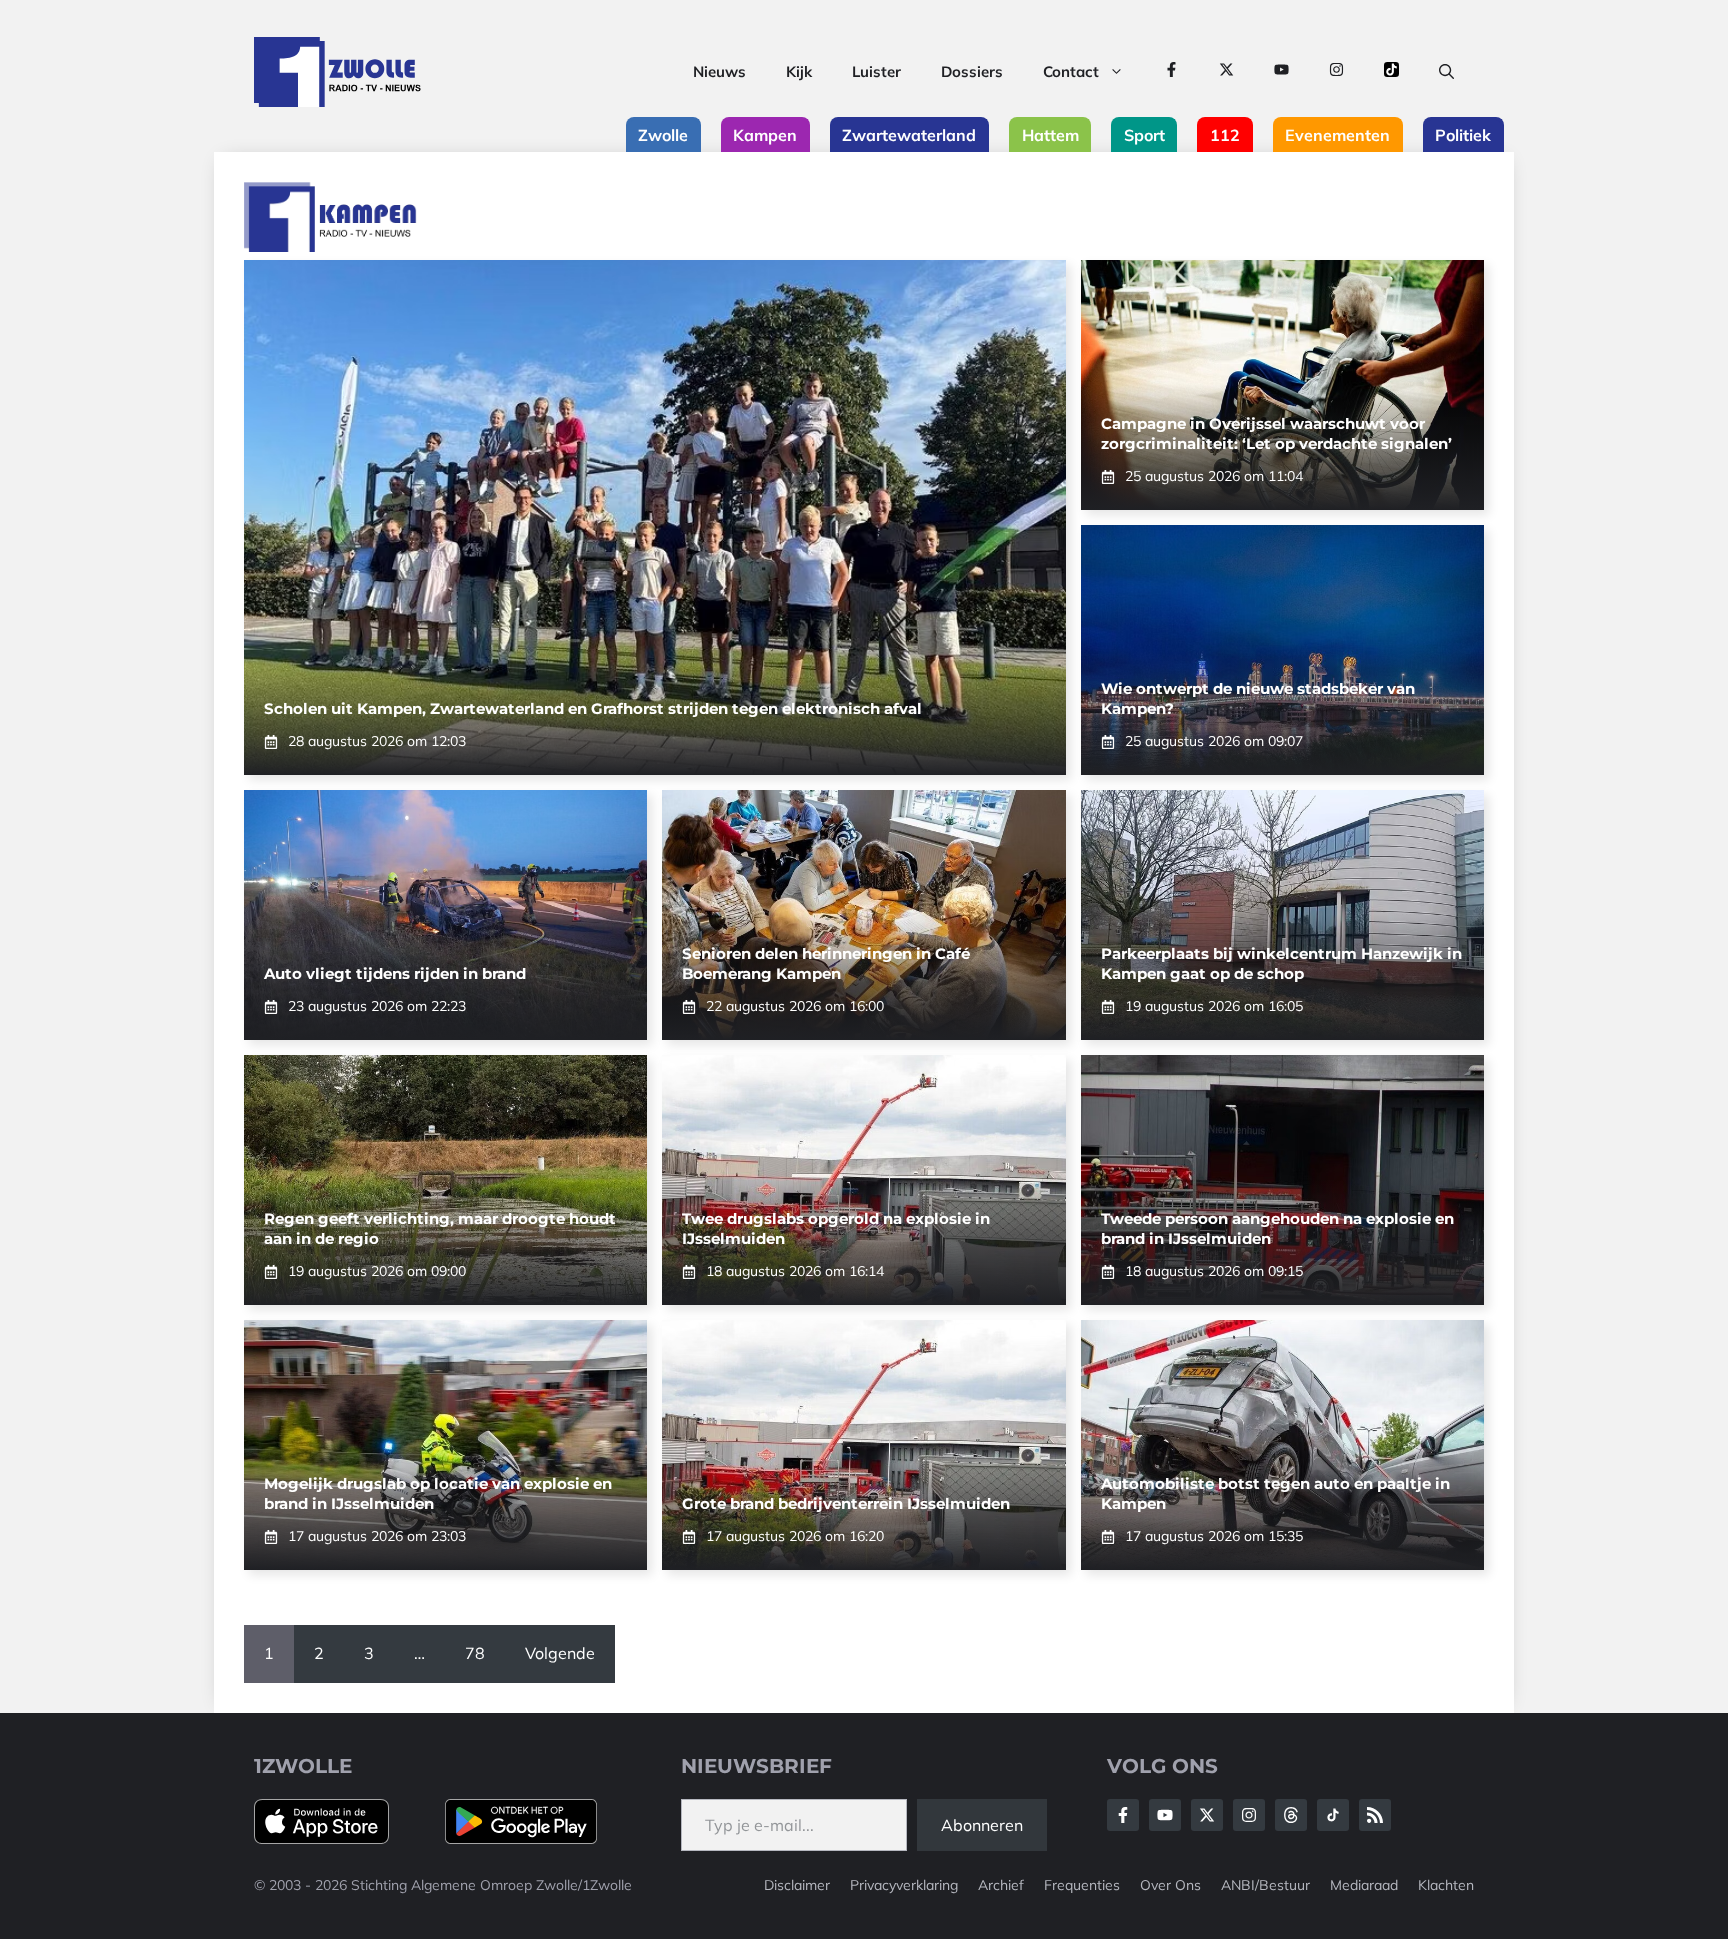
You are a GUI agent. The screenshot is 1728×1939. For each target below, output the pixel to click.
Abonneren (982, 1825)
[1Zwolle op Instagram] (1336, 72)
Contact (1071, 71)
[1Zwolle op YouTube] (1281, 72)
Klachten (1446, 1885)
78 (475, 1653)
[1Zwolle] (337, 72)
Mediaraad (1364, 1885)
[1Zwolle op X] (1226, 72)
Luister (876, 71)
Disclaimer (797, 1885)
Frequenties (1082, 1885)
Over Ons (1170, 1885)
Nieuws (719, 71)
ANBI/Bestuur (1265, 1885)
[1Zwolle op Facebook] (1171, 72)
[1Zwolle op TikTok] (1391, 72)
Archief (1001, 1885)
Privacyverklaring (904, 1885)
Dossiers (972, 71)
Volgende (560, 1653)
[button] (1446, 72)
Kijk (799, 71)
